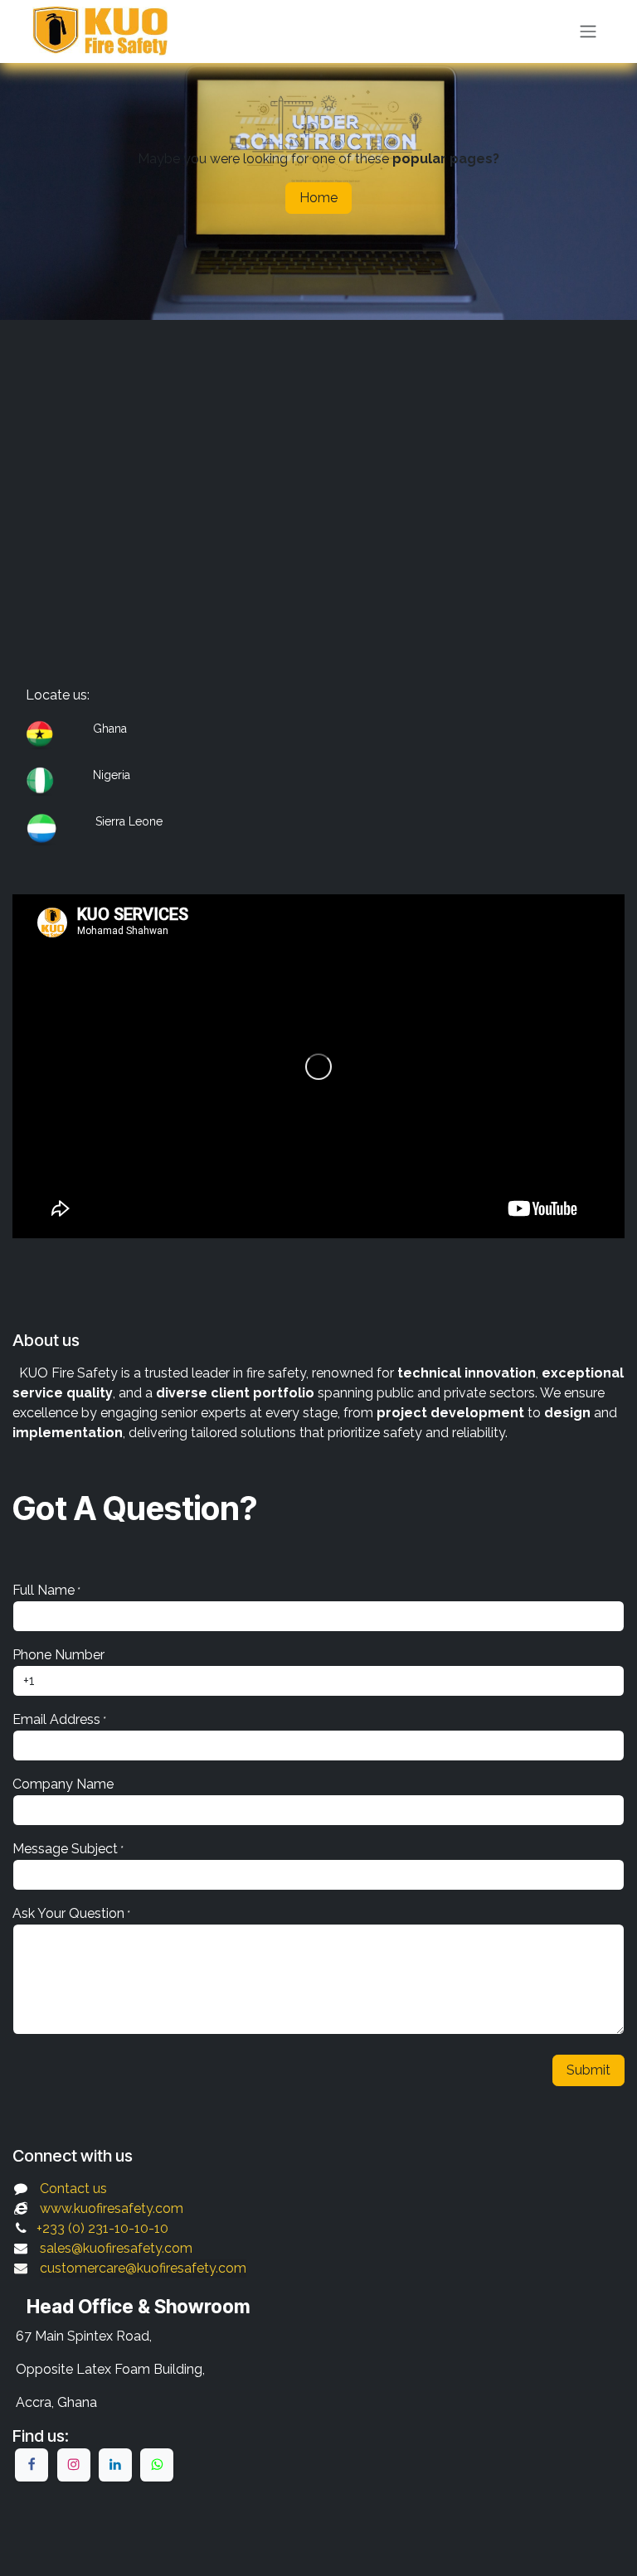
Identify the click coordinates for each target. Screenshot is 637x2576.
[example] (157, 2465)
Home (318, 198)
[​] (32, 2465)
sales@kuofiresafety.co (110, 2248)
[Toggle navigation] (588, 32)
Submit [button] (588, 2070)
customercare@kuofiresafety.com (143, 2268)
